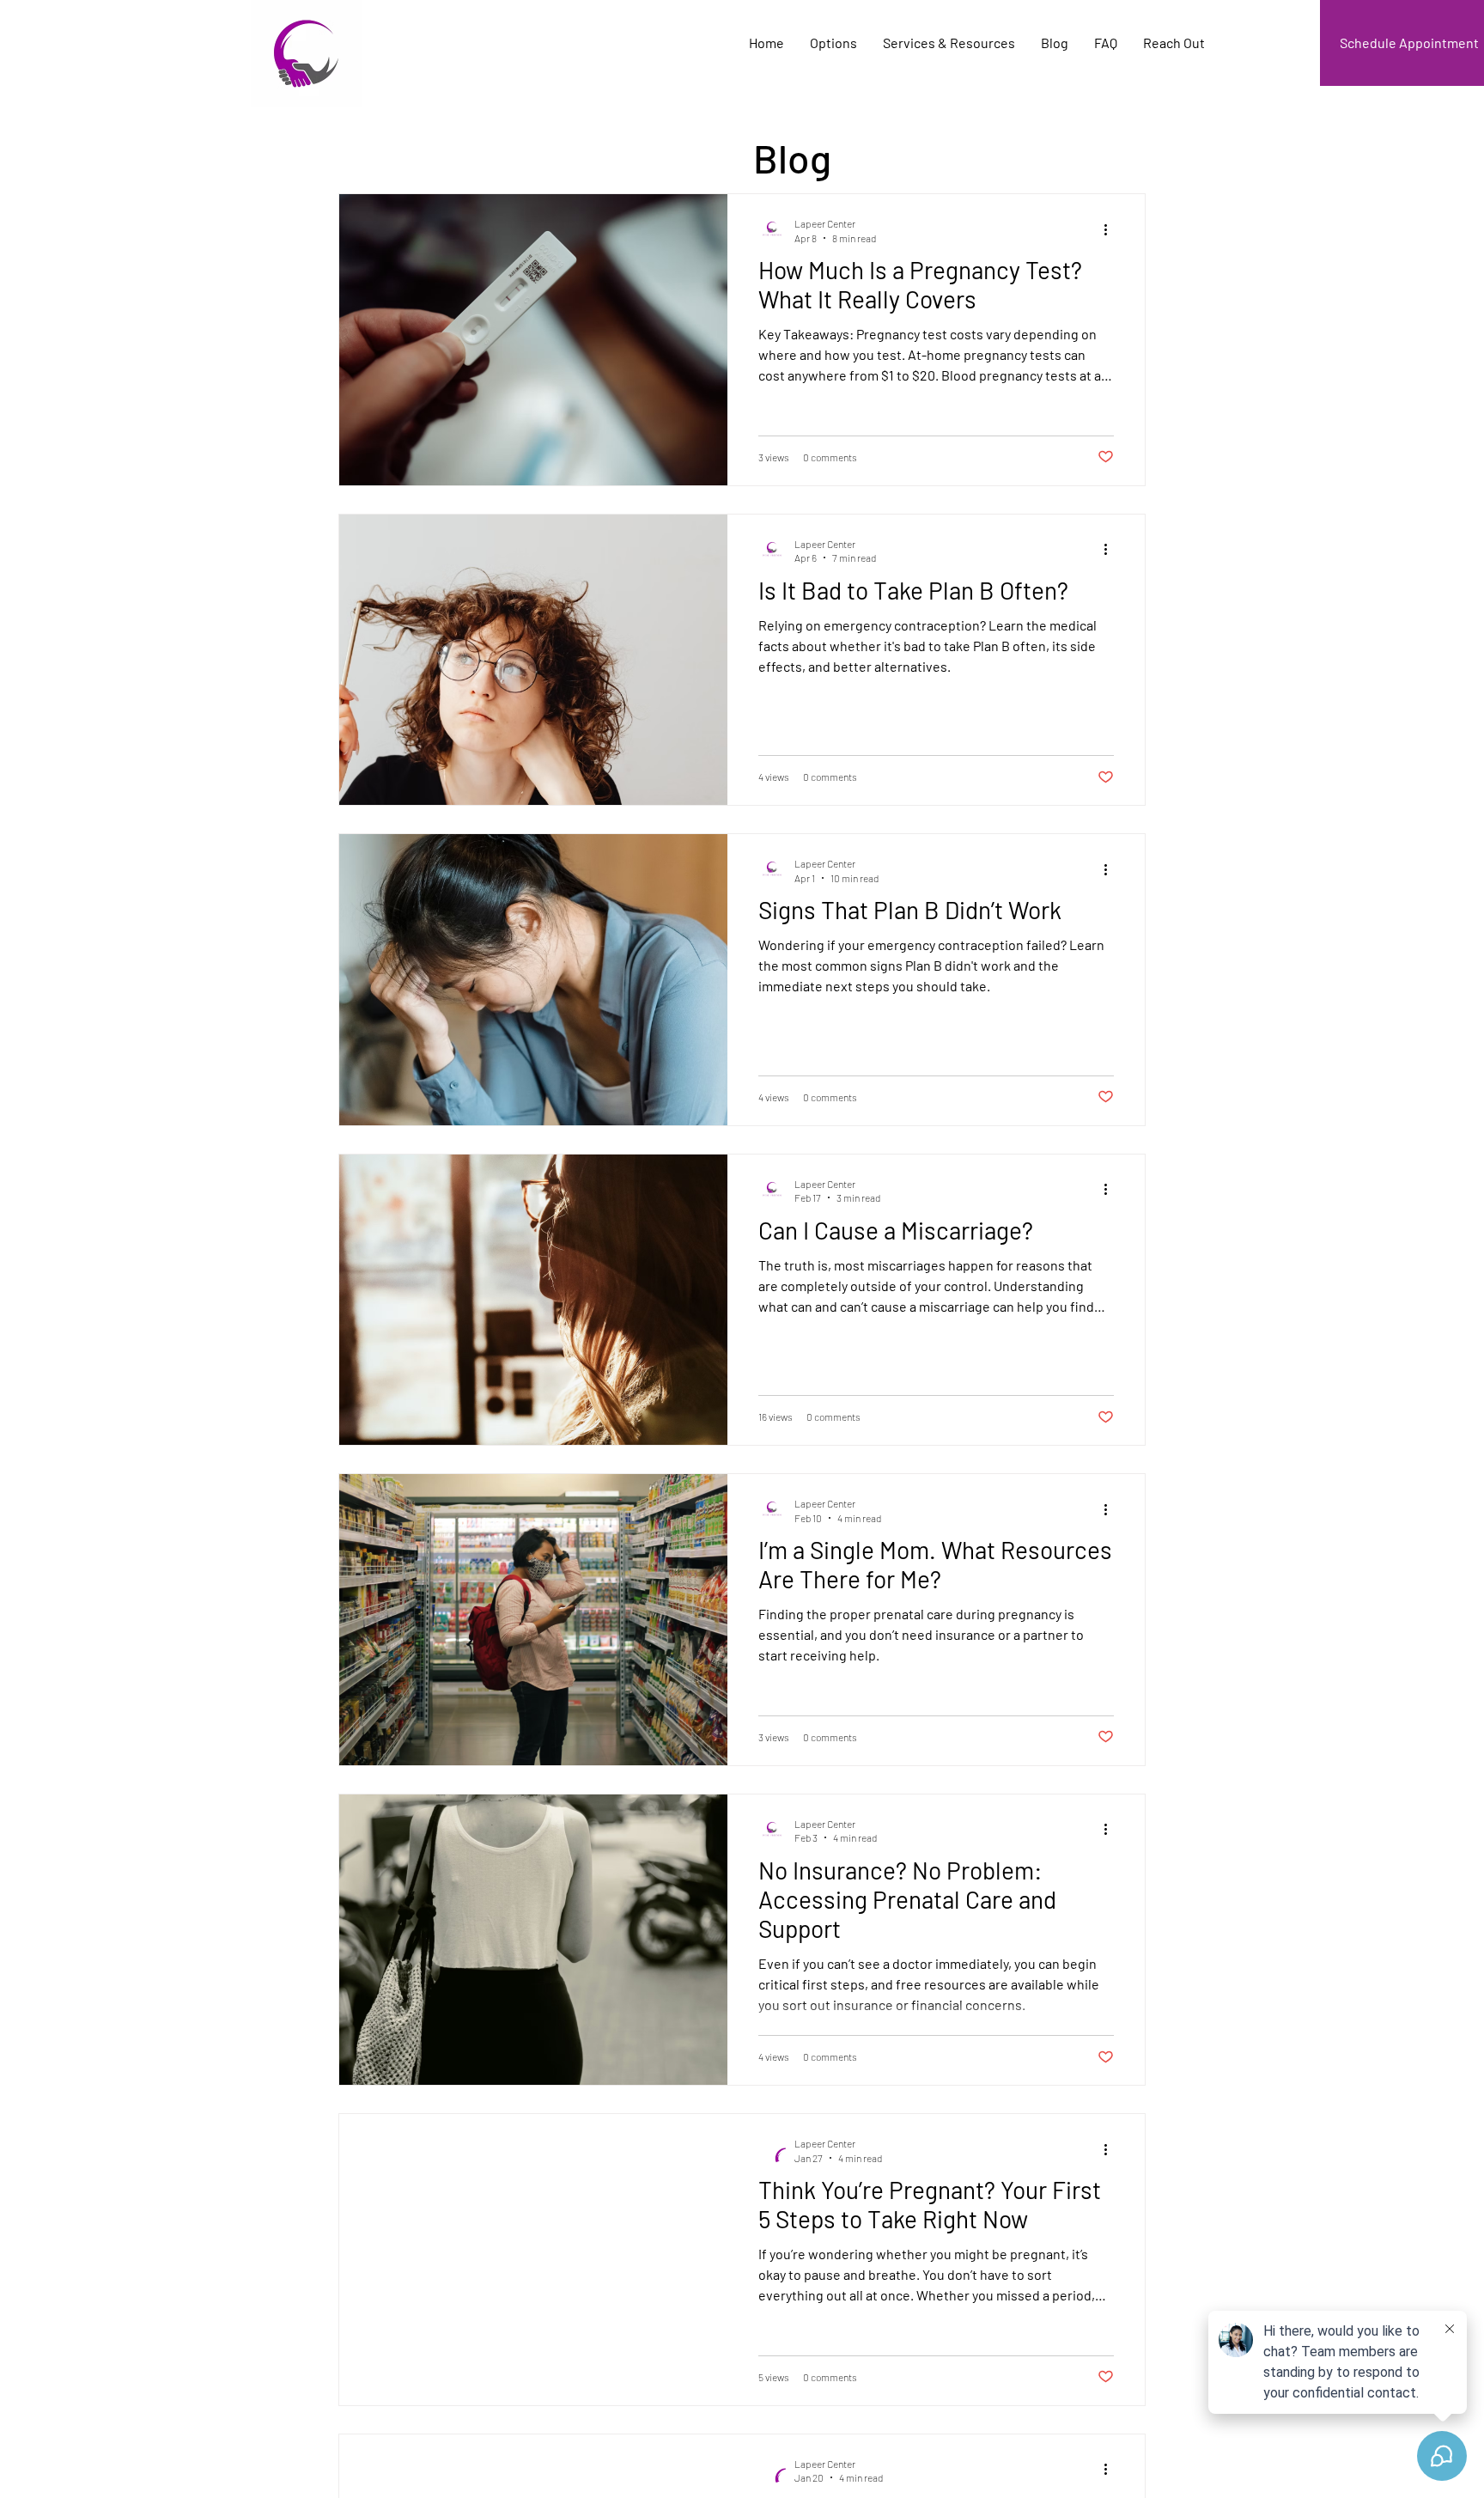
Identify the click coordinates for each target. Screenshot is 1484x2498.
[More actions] (1111, 229)
